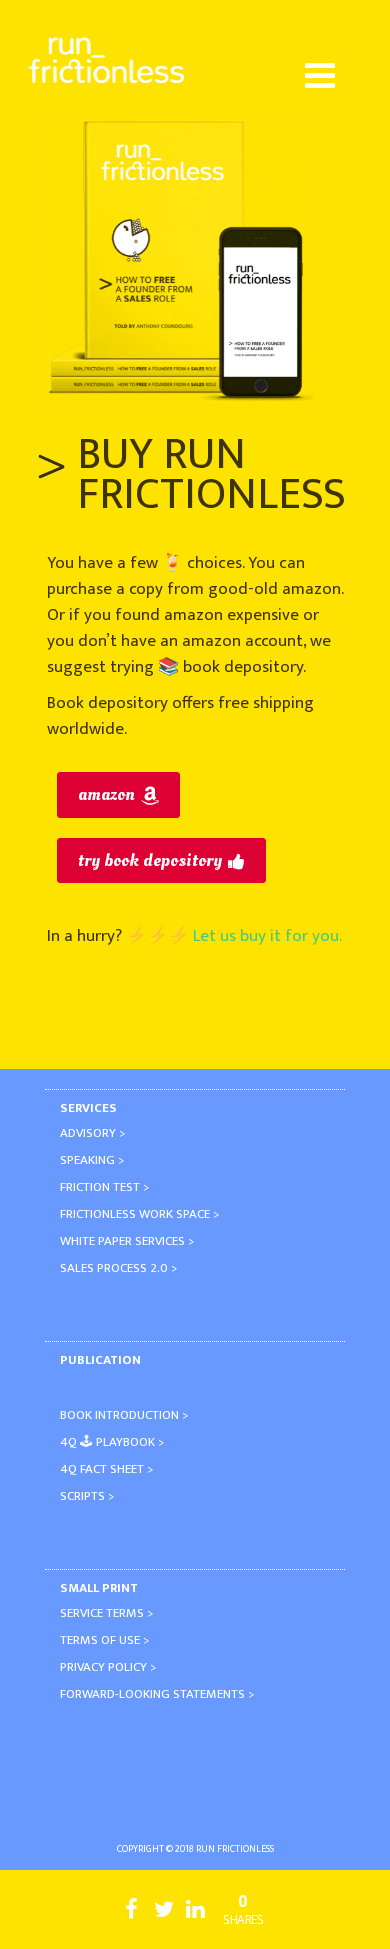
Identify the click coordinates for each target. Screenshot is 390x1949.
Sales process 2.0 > (118, 1268)
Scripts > (87, 1496)
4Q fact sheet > (106, 1469)
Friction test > (104, 1187)
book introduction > (124, 1415)
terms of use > (104, 1640)
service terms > (106, 1613)
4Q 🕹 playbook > (112, 1442)
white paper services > (127, 1241)
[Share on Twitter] (164, 1915)
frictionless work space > (139, 1214)
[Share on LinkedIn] (196, 1915)
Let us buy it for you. (267, 936)
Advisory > (92, 1133)
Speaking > (92, 1160)
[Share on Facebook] (132, 1915)
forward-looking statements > (157, 1694)
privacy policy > (108, 1667)
